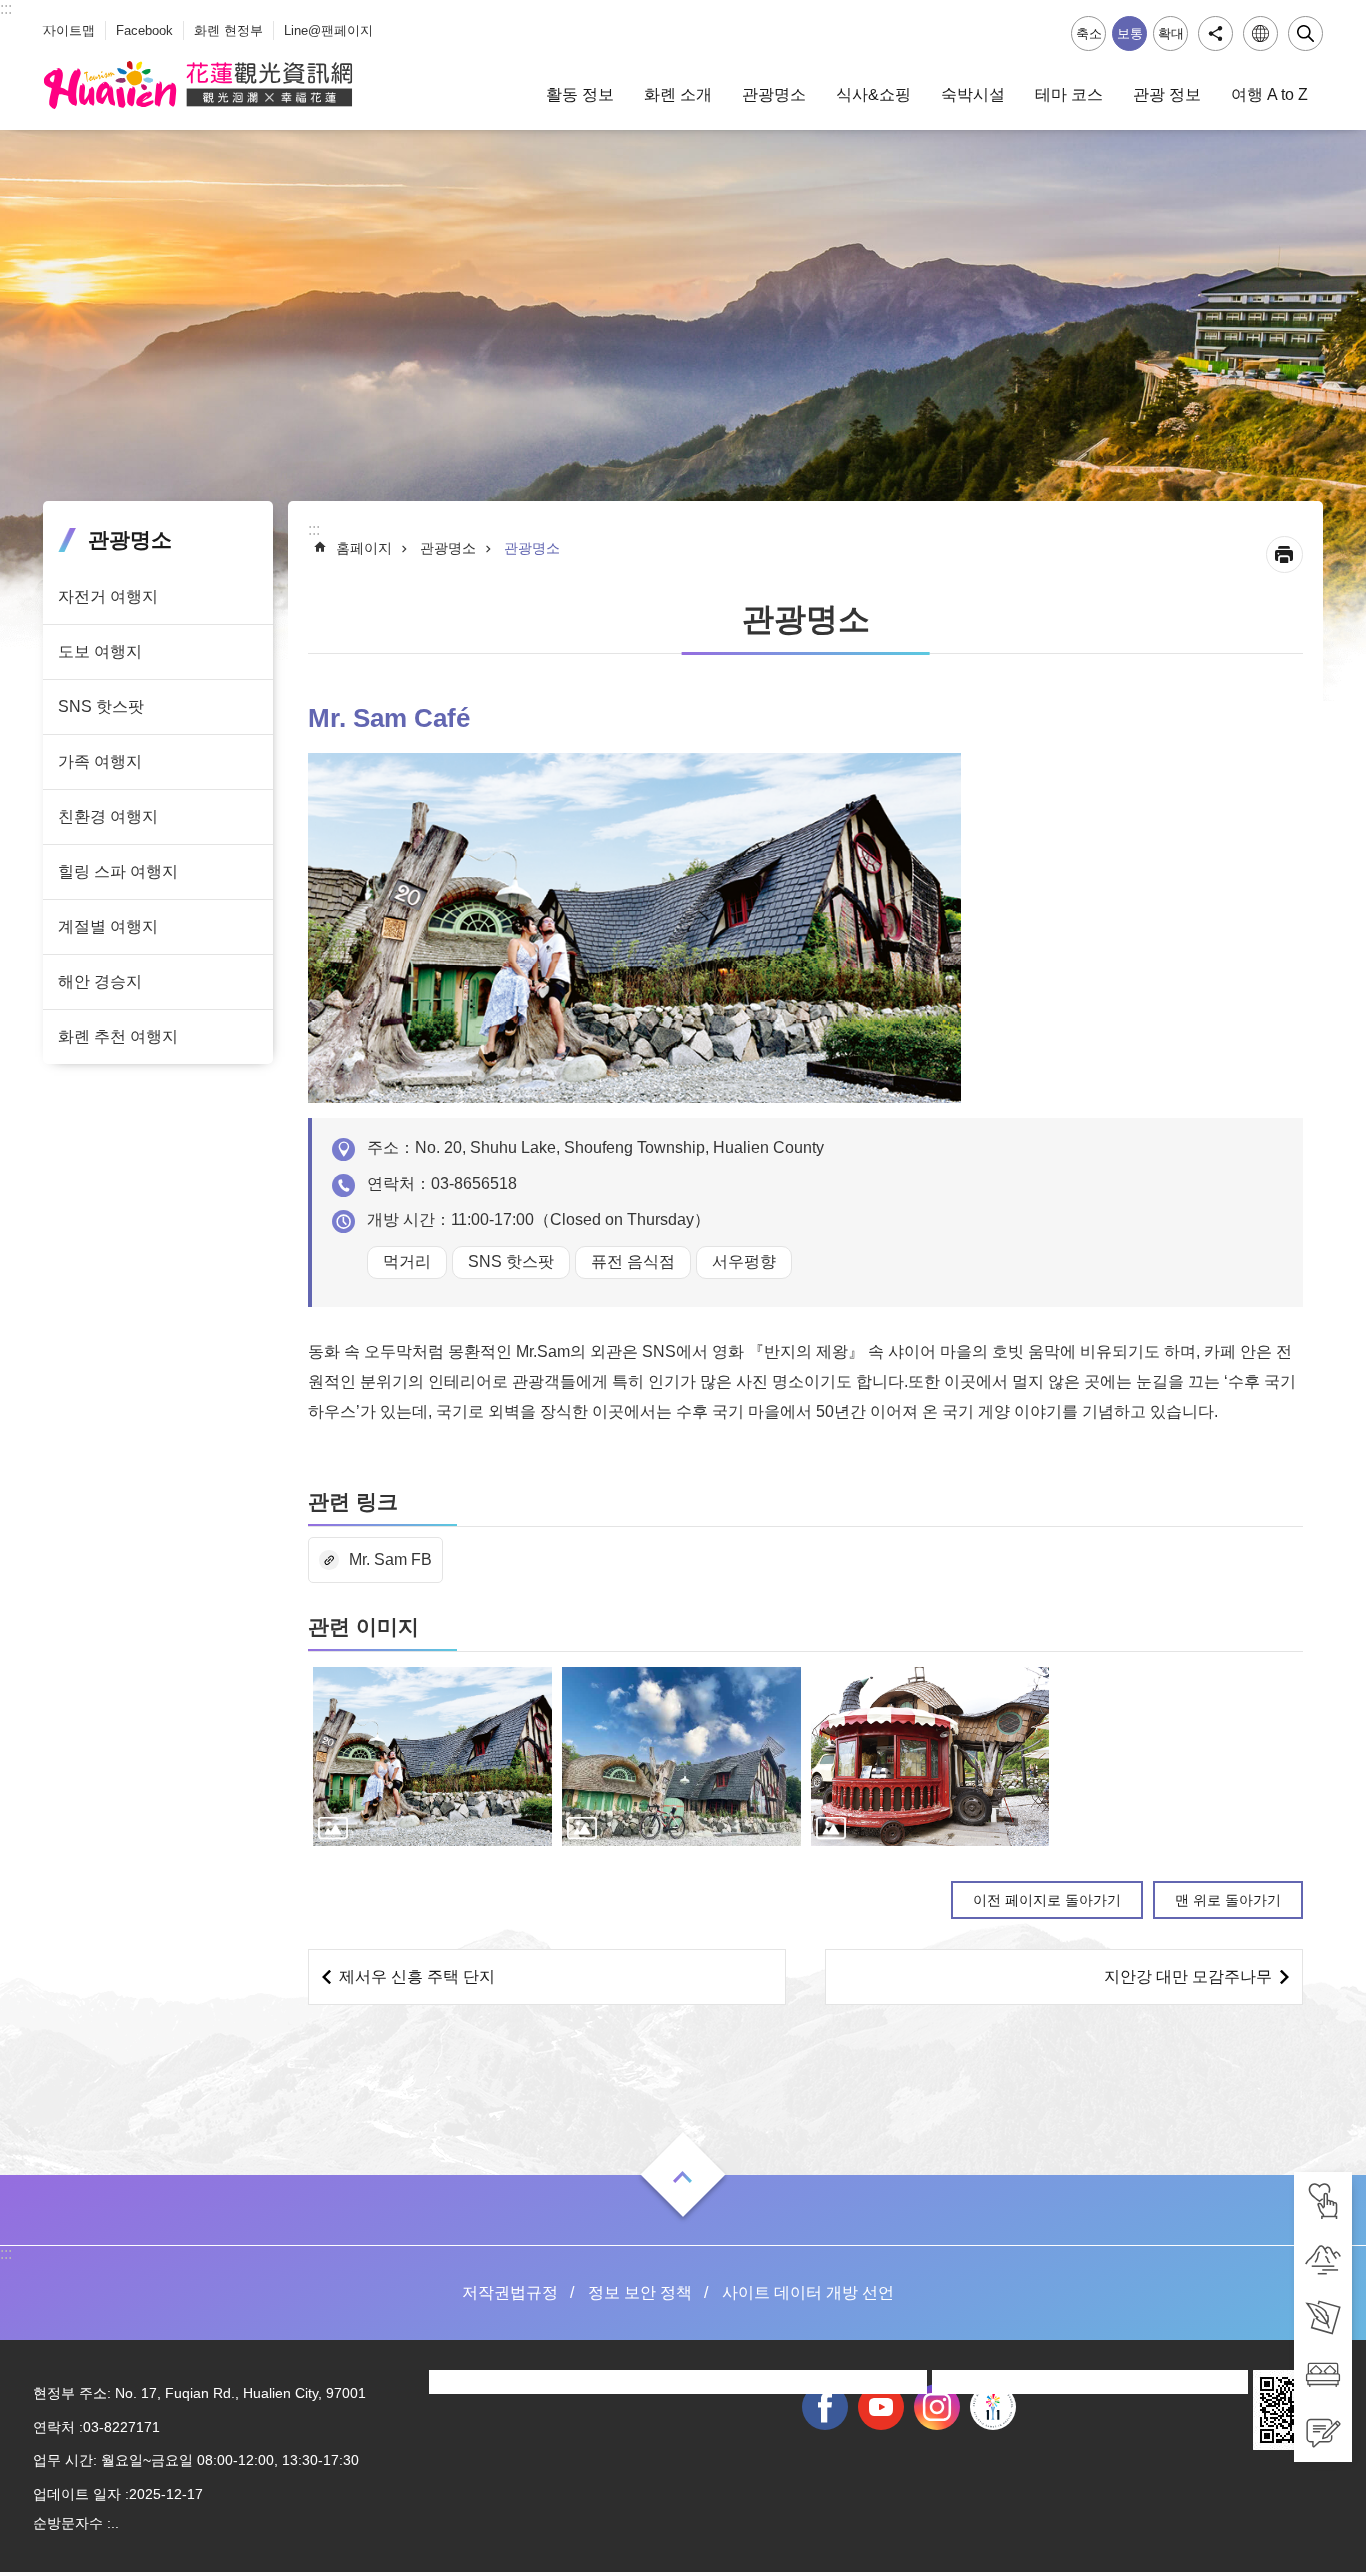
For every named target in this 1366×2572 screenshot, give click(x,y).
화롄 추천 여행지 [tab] (118, 1036)
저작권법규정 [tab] (510, 2292)
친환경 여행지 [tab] (108, 816)
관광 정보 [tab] (1167, 94)
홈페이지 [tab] (364, 548)
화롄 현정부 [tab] (228, 30)
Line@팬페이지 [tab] (328, 30)
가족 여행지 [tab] (100, 761)
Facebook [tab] (144, 30)
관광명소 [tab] (774, 94)
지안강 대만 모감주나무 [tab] (1188, 1976)
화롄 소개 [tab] (678, 94)
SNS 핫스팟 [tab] (101, 706)
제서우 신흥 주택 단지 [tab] (417, 1976)
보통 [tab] (1130, 33)
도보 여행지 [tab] (100, 651)
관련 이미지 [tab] (363, 1626)
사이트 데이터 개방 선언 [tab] (808, 2292)
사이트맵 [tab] (69, 30)
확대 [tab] (1171, 33)
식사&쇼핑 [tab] (873, 94)
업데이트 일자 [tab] (77, 2494)
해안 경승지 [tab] (100, 981)
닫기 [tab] (1305, 33)
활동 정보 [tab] (580, 94)
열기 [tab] (683, 2177)
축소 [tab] (1089, 33)
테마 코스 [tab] (1069, 94)
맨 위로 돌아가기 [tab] (1228, 1900)
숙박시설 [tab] (973, 94)
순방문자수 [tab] (68, 2523)
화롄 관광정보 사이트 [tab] (198, 85)
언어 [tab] (1260, 33)
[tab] (1323, 2201)
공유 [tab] (1215, 33)
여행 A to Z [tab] (1269, 94)
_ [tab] (47, 18)
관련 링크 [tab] (353, 1501)
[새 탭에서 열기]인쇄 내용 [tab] (1284, 554)
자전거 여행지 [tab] (108, 596)
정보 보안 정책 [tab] (640, 2292)
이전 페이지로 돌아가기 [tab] (1047, 1900)
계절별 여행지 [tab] (108, 926)
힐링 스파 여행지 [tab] (118, 871)
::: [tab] (6, 8)
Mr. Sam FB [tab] (390, 1559)
